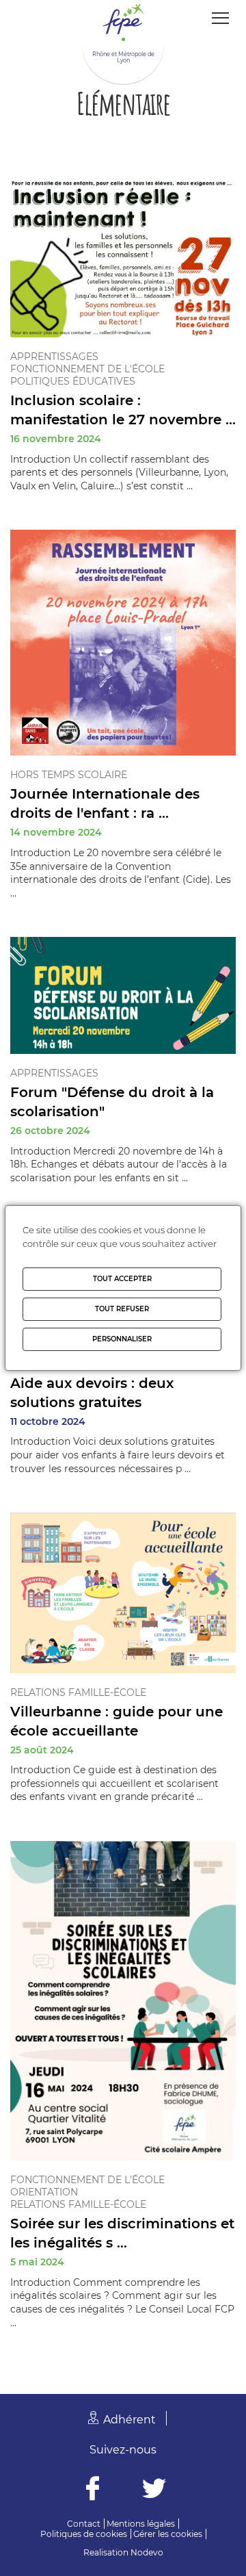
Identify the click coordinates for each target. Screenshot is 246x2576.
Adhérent (129, 2420)
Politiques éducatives (73, 381)
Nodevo (147, 2552)
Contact (84, 2524)
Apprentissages (54, 357)
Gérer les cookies (168, 2534)
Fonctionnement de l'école (87, 369)
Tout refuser (122, 1309)
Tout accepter (122, 1279)
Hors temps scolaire (69, 775)
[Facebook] (93, 2490)
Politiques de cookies (84, 2534)
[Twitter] (154, 2490)
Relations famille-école (78, 1692)
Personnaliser (122, 1339)
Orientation (44, 2192)
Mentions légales (141, 2524)
